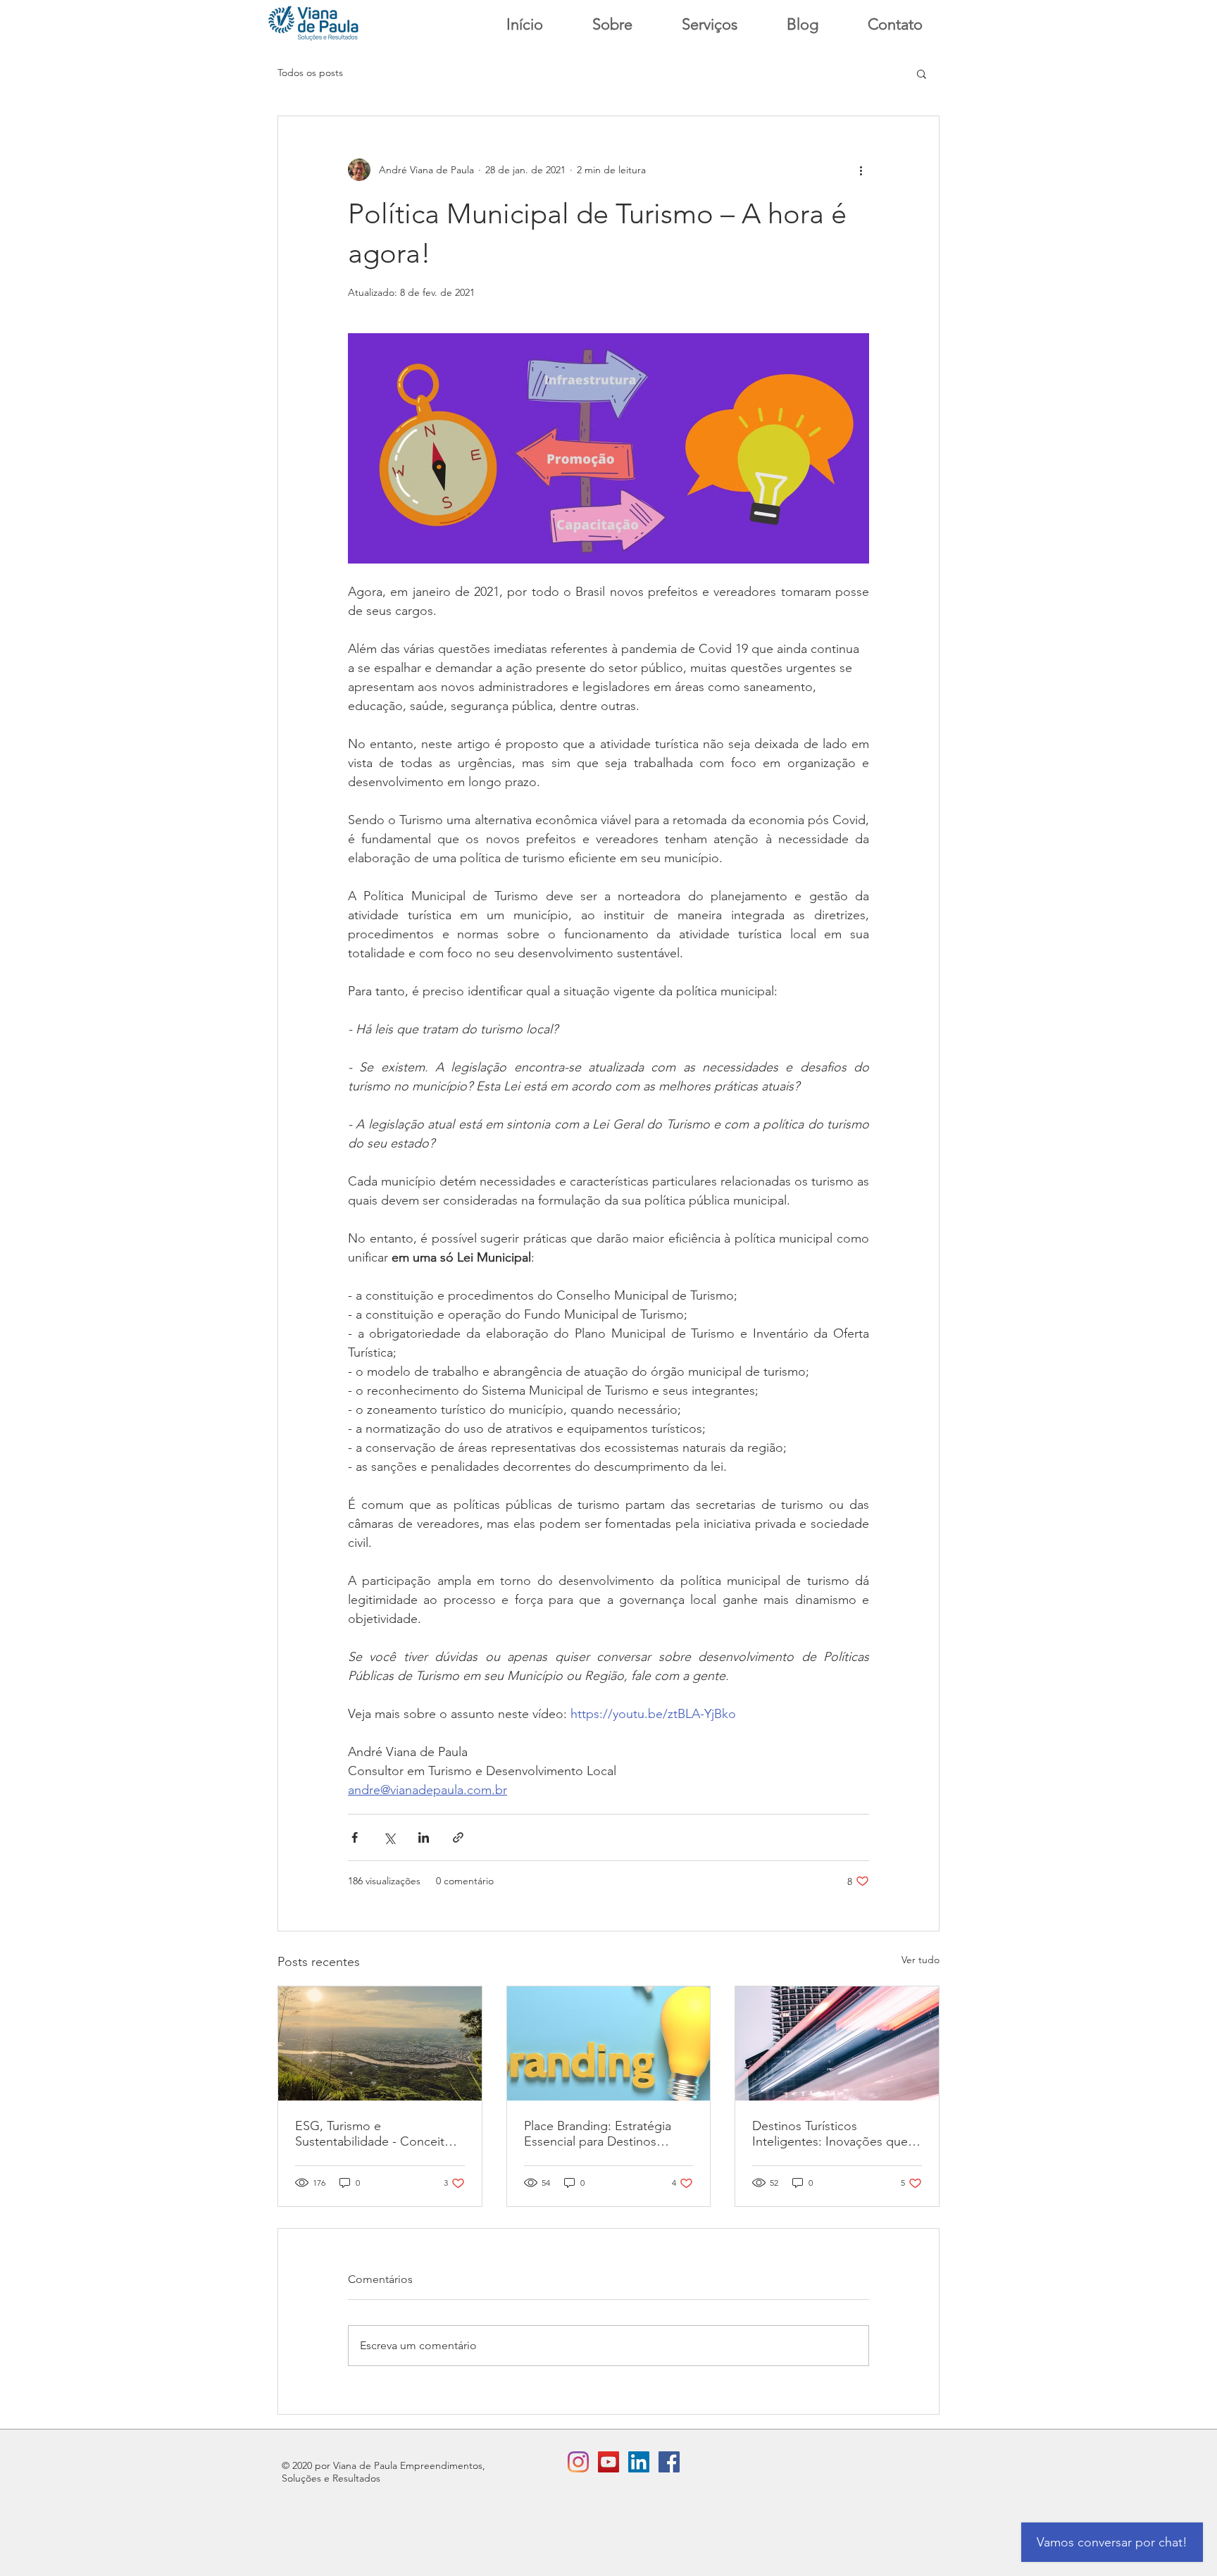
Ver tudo (920, 1960)
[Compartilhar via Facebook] (355, 1837)
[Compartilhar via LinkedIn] (424, 1837)
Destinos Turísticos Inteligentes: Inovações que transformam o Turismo (830, 2134)
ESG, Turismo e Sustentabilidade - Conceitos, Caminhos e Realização (378, 2134)
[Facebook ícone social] (669, 2462)
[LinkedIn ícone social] (639, 2462)
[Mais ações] (861, 170)
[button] (922, 73)
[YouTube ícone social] (608, 2462)
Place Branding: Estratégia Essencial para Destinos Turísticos (598, 2134)
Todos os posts (310, 73)
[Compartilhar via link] (458, 1837)
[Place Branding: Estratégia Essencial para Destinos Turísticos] (609, 2043)
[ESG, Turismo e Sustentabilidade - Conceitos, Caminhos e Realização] (380, 2043)
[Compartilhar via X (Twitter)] (389, 1837)
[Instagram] (578, 2462)
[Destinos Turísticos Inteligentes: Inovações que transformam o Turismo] (837, 2043)
